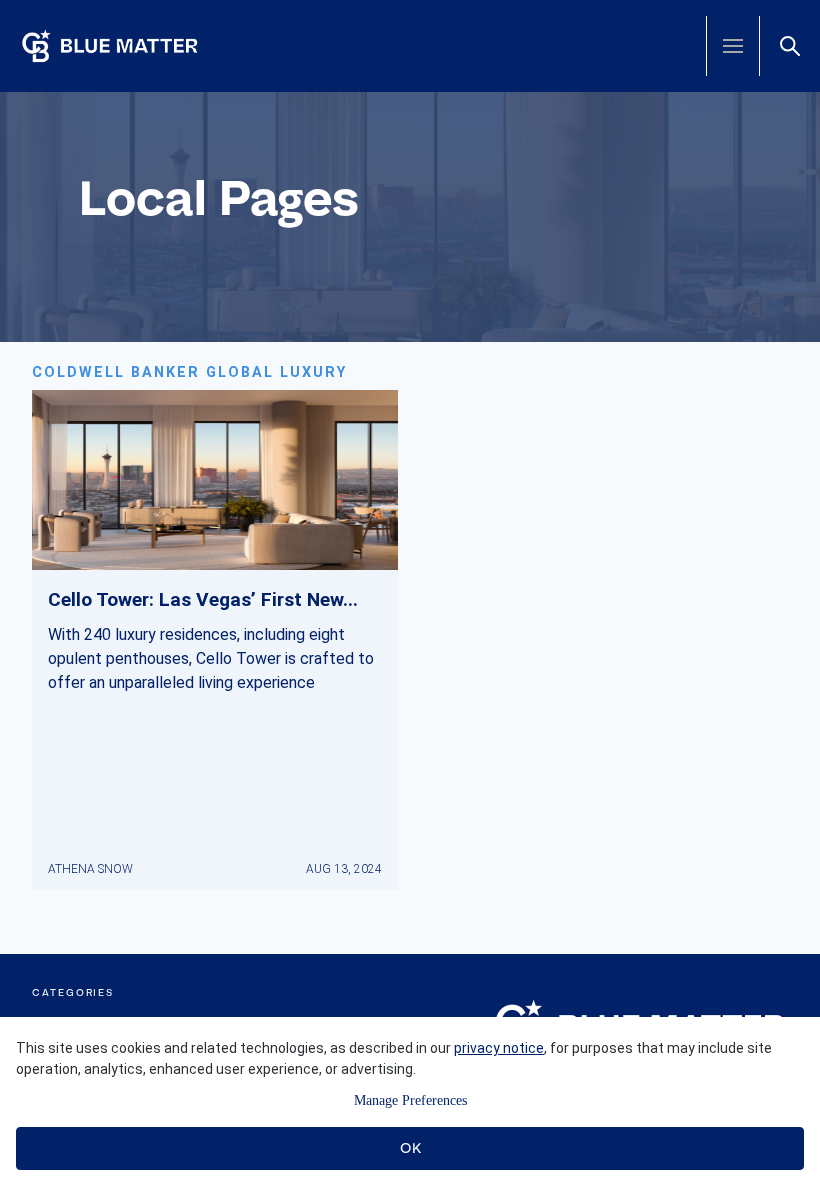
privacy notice (499, 1048)
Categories (73, 992)
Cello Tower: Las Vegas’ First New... (203, 599)
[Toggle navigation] (733, 46)
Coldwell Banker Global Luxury (189, 372)
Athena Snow (90, 869)
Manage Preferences (410, 1100)
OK (410, 1148)
